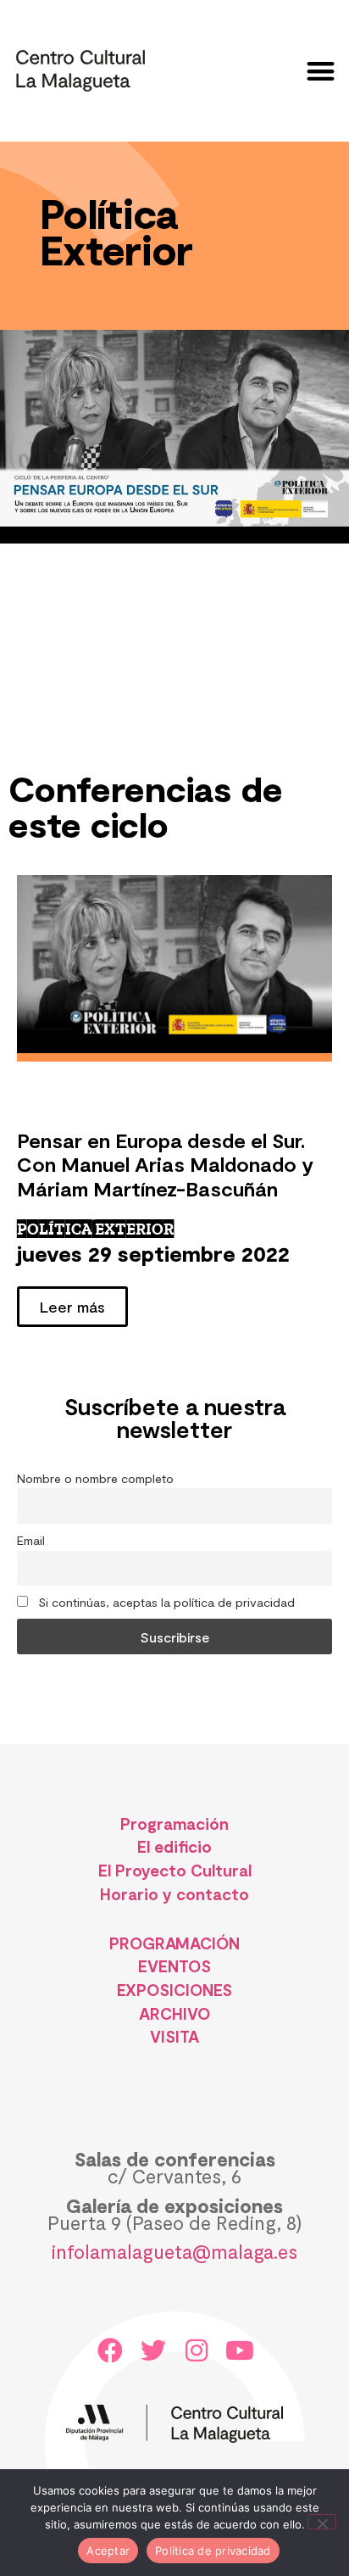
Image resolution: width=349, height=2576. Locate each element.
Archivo (174, 2013)
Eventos (174, 1966)
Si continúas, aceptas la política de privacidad (165, 1602)
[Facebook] (110, 2350)
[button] (321, 71)
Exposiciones (175, 1990)
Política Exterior (95, 1229)
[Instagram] (197, 2350)
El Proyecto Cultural (175, 1870)
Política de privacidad (213, 2551)
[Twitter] (153, 2350)
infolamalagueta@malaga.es (174, 2251)
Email (31, 1540)
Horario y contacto (174, 1894)
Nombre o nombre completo (95, 1478)
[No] (322, 2522)
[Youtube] (240, 2350)
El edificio (174, 1846)
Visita (174, 2036)
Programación (174, 1823)
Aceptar (108, 2551)
